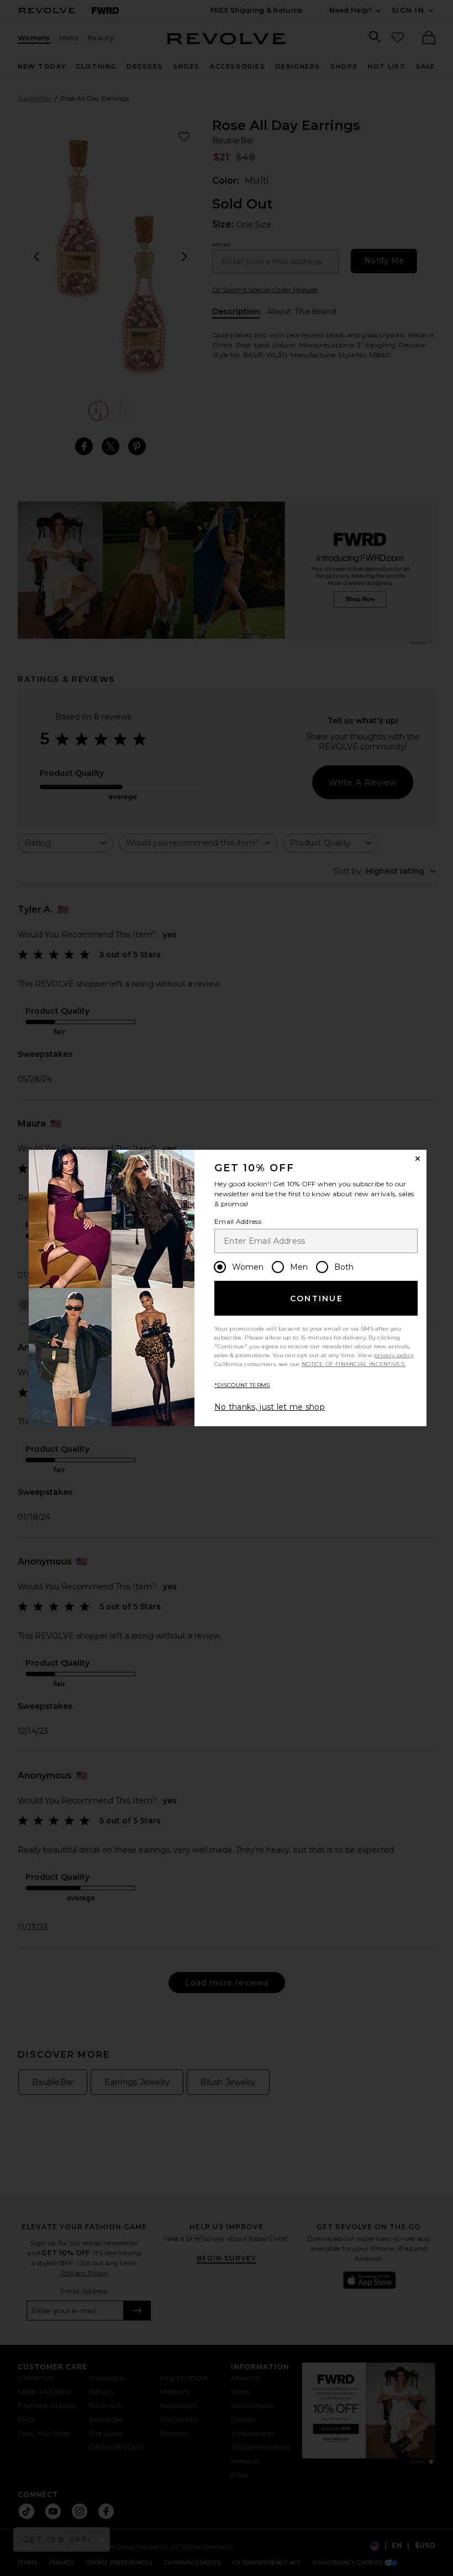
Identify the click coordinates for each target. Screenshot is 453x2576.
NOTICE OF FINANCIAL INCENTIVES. (354, 1364)
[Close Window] (418, 1159)
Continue (317, 1299)
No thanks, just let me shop (270, 1407)
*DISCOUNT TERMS (242, 1385)
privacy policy (394, 1355)
